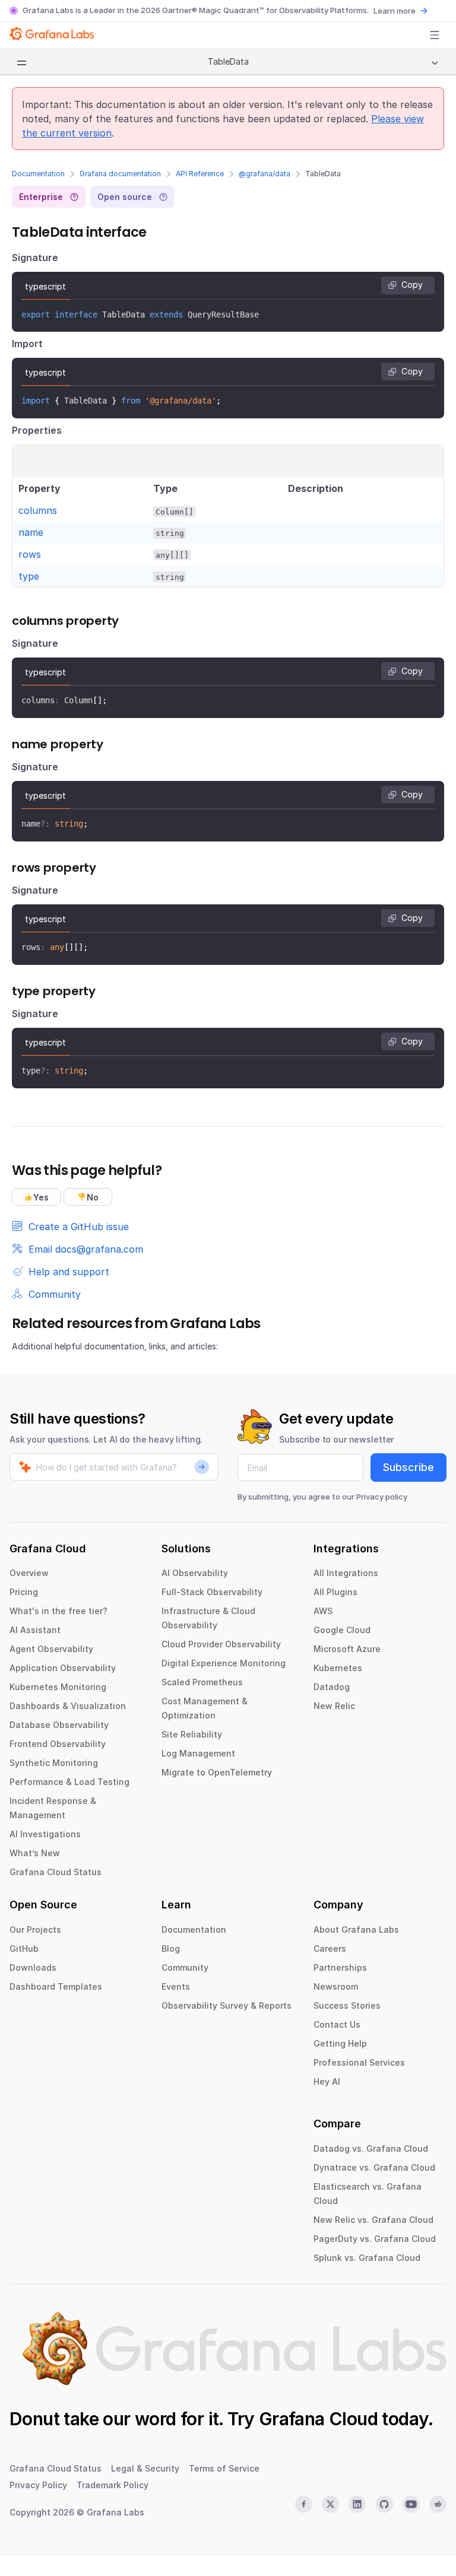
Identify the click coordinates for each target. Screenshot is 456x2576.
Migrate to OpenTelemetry (217, 1772)
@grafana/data (265, 174)
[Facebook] (304, 2504)
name (31, 532)
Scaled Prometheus (202, 1682)
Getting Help (340, 2043)
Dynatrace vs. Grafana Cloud (374, 2167)
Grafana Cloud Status (56, 1872)
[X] (330, 2504)
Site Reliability (192, 1734)
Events (176, 1986)
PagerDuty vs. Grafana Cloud (375, 2239)
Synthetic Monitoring (54, 1763)
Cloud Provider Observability (221, 1644)
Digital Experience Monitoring (224, 1663)
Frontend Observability (58, 1744)
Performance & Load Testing (69, 1782)
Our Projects (35, 1929)
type (29, 576)
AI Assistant (35, 1630)
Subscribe (408, 1467)
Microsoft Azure (347, 1649)
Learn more (395, 11)
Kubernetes (338, 1668)
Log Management (198, 1753)
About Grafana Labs (356, 1929)
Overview (29, 1573)
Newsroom (336, 1986)
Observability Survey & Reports (227, 2005)
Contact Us (337, 2024)
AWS (323, 1611)
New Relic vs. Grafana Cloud (373, 2220)
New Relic (334, 1706)
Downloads (33, 1967)
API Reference (200, 174)
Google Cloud (342, 1630)
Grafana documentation (120, 174)
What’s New (35, 1853)
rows (30, 554)
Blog (171, 1948)
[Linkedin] (357, 2504)
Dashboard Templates (56, 1986)
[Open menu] (435, 35)
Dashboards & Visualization (68, 1706)
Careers (330, 1948)
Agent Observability (51, 1649)
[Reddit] (438, 2504)
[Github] (384, 2504)
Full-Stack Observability (212, 1592)
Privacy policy (382, 1497)
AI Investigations (45, 1834)
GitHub (24, 1948)
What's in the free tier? (58, 1611)
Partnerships (340, 1967)
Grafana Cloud (318, 2419)
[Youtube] (411, 2504)
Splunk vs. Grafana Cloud (367, 2258)
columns (38, 510)
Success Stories (347, 2005)
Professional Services (359, 2062)
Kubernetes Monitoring (58, 1687)
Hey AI (327, 2081)
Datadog (332, 1687)
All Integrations (346, 1573)
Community (185, 1967)
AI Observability (195, 1573)
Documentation (38, 174)
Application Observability (63, 1668)
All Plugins (335, 1592)
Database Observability (59, 1725)
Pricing (24, 1592)
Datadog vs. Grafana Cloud (371, 2148)
